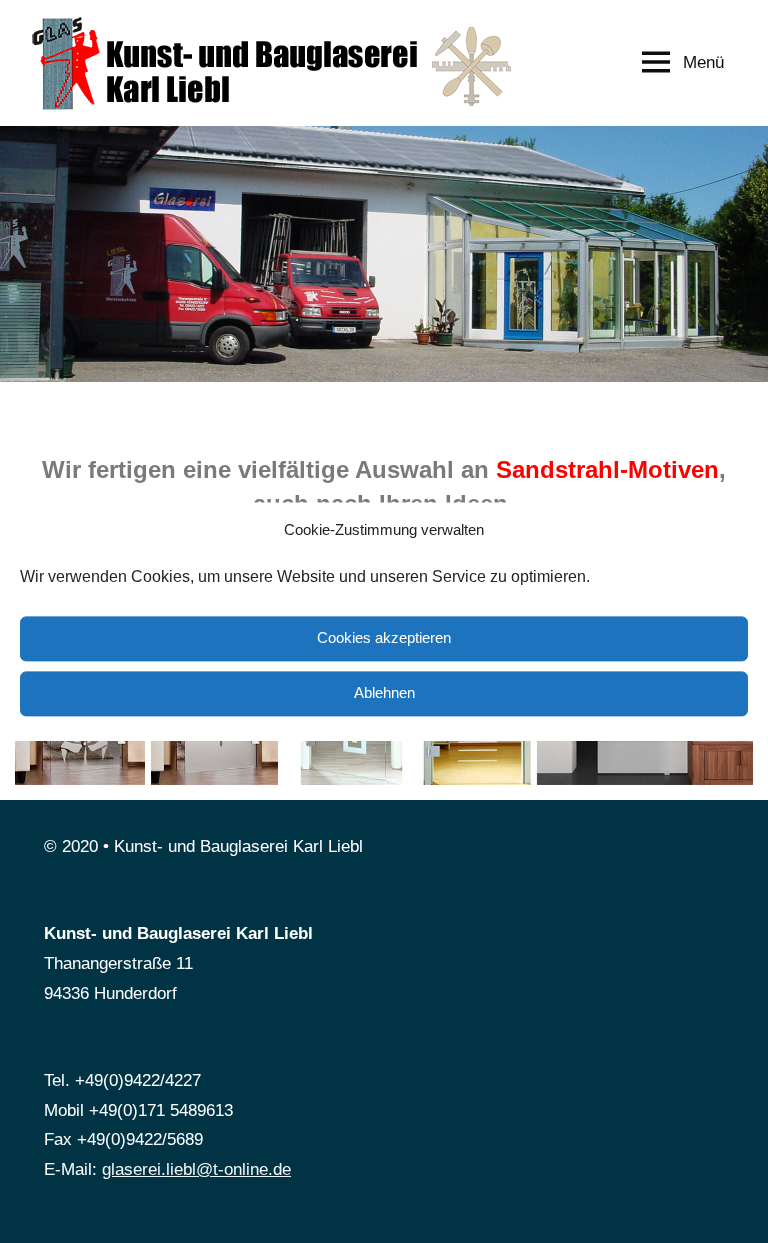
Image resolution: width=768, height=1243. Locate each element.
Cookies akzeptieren (384, 638)
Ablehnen (384, 693)
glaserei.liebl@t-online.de (196, 1169)
